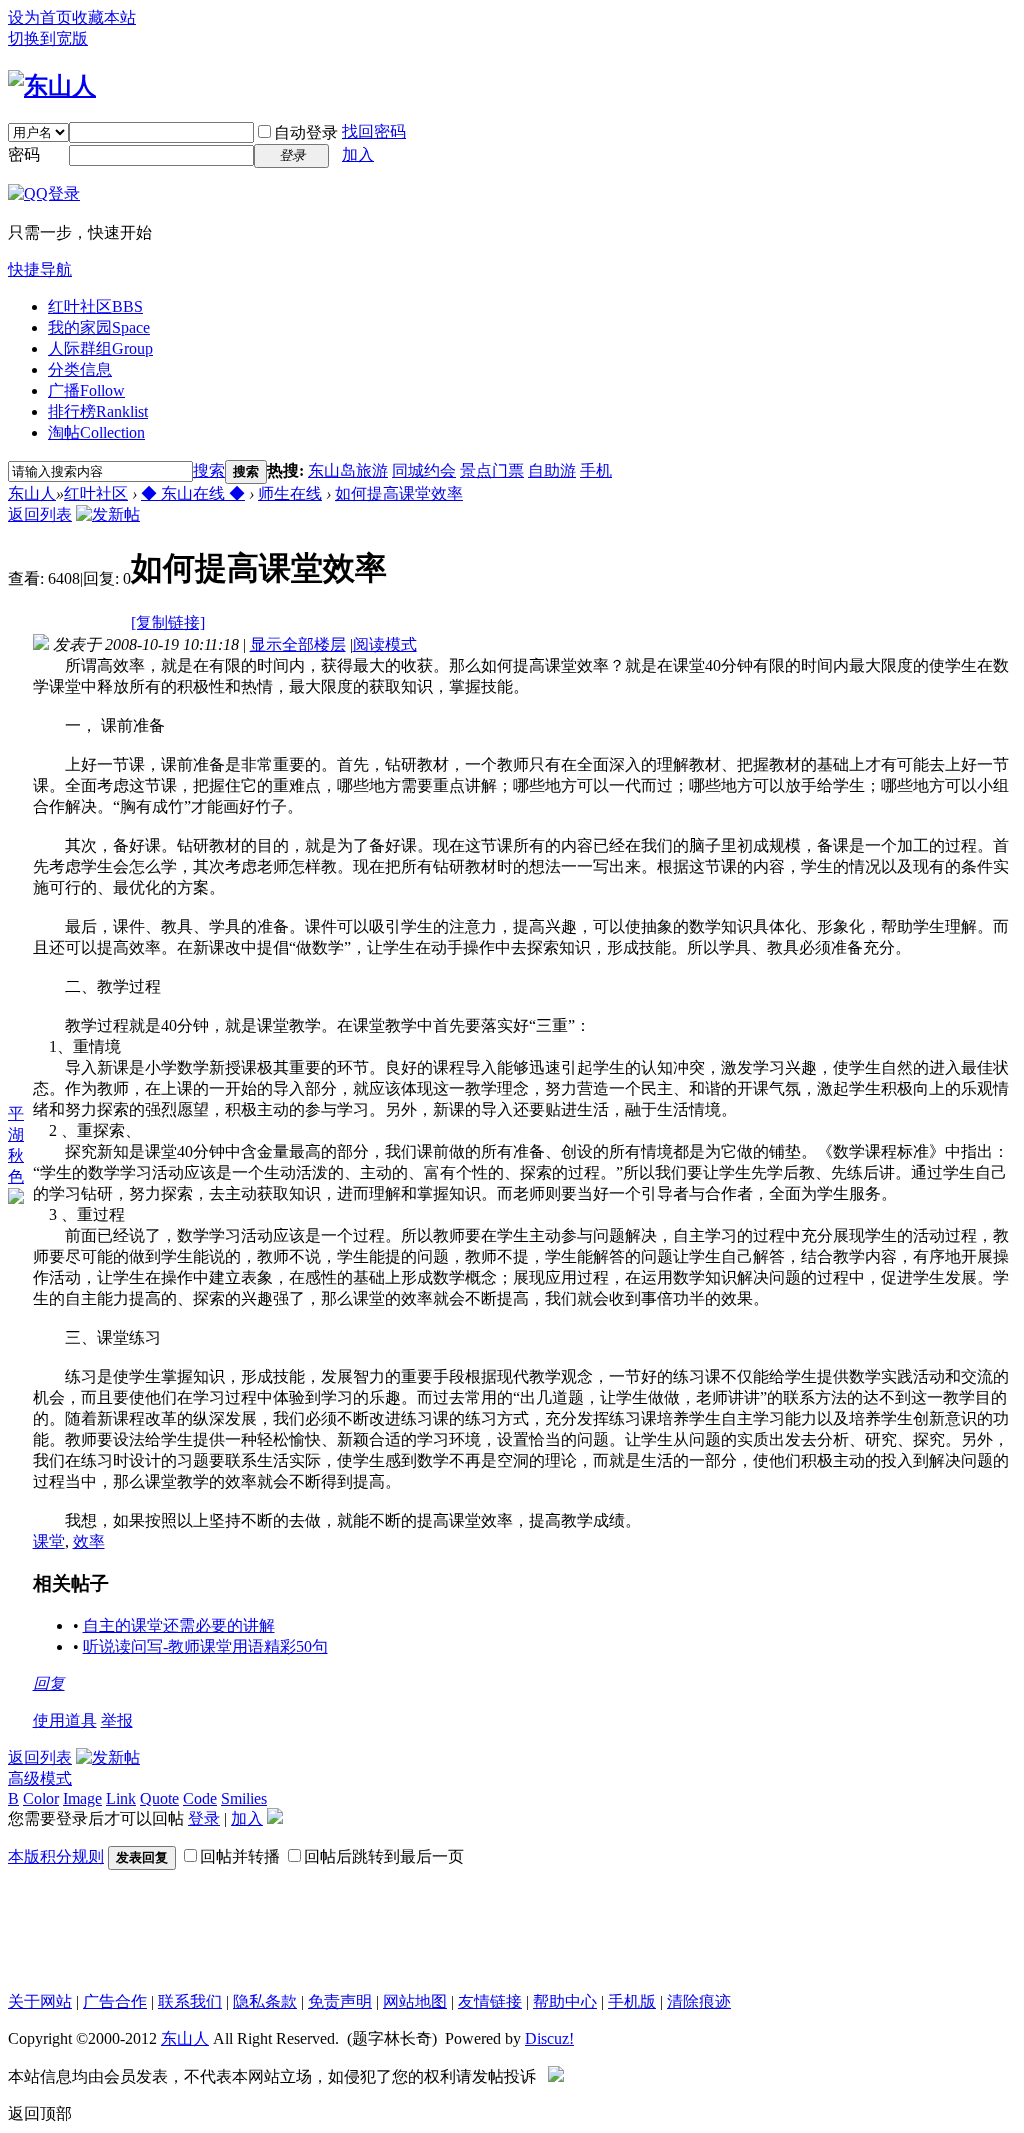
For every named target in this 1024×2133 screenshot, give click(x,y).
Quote (159, 1798)
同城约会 (424, 470)
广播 (86, 390)
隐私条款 (265, 2001)
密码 (24, 154)
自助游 (552, 470)
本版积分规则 (56, 1856)
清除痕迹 (699, 2001)
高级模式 (40, 1778)
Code (200, 1798)
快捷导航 (40, 269)
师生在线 (290, 493)
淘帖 (96, 432)
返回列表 (40, 514)
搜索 (209, 470)
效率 (89, 1541)
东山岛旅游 (348, 470)
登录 (204, 1818)
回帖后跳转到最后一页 (384, 1856)
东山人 (32, 493)
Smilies (244, 1798)
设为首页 (40, 17)
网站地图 (415, 2001)
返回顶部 (40, 2113)
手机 (596, 470)
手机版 (632, 2001)
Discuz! (549, 2038)
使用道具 (65, 1720)
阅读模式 (385, 644)
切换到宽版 (48, 38)
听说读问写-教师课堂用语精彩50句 (205, 1646)
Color (41, 1798)
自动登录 (306, 132)
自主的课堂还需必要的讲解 (179, 1625)
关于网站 (40, 2001)
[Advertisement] (488, 1931)
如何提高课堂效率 (399, 493)
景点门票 (492, 470)
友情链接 (490, 2001)
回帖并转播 (240, 1856)
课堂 (49, 1541)
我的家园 (99, 327)
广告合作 (115, 2001)
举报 (117, 1720)
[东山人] (52, 86)
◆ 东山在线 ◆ (193, 493)
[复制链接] (168, 622)
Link (121, 1798)
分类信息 (80, 369)
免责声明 (340, 2001)
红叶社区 (95, 306)
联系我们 (190, 2001)
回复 (49, 1683)
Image (82, 1798)
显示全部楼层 (298, 644)
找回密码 (374, 131)
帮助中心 (565, 2001)
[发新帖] (108, 514)
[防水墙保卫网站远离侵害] (556, 2076)
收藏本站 (104, 17)
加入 (358, 154)
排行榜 (98, 411)
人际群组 (100, 348)
